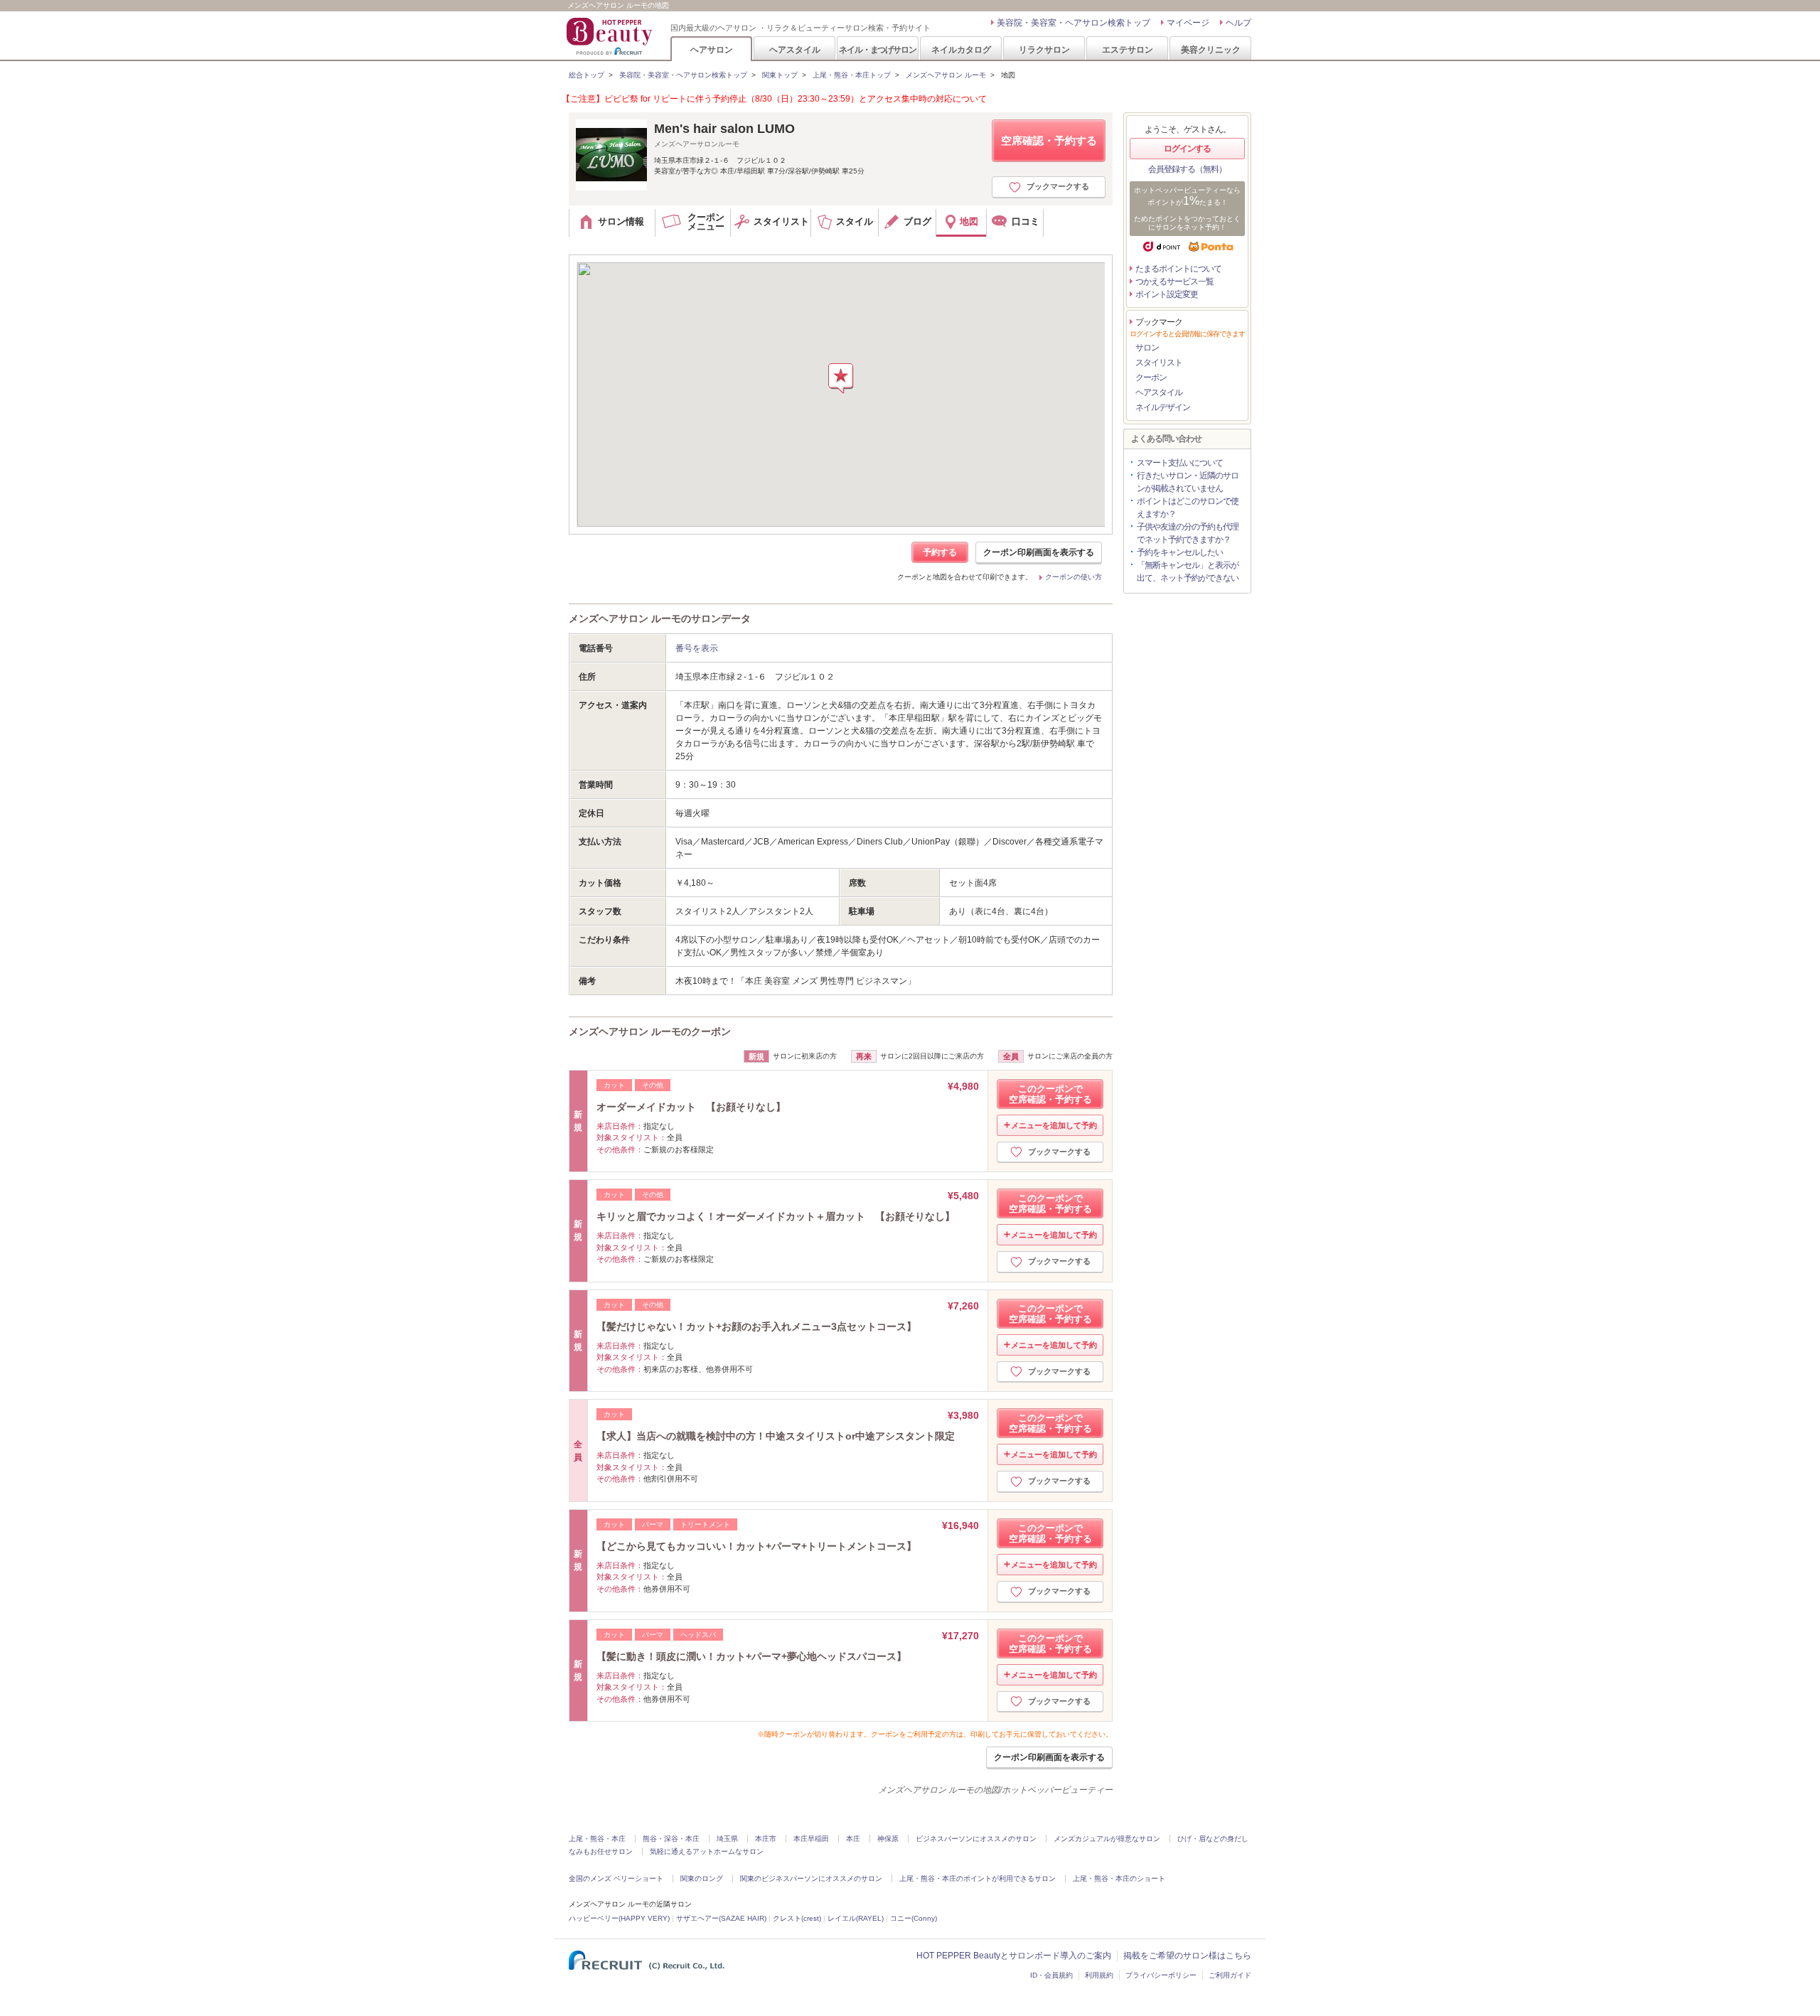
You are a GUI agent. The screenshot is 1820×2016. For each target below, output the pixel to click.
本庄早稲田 (811, 1839)
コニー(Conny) (914, 1918)
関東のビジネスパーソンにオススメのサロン (811, 1878)
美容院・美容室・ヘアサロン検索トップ (1074, 23)
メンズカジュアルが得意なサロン (1107, 1839)
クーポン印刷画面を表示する (1039, 552)
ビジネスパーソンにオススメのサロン (976, 1839)
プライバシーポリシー (1161, 1975)
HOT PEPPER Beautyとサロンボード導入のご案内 (1014, 1956)
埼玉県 (727, 1839)
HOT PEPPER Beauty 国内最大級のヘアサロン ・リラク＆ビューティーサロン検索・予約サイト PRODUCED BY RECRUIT (611, 36)
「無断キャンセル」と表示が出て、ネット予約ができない (1188, 572)
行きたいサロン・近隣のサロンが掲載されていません (1188, 482)
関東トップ (780, 75)
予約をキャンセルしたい (1180, 552)
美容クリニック (1211, 49)
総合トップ (587, 75)
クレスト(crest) (797, 1918)
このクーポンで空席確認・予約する (1050, 1094)
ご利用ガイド (1230, 1975)
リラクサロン (1044, 49)
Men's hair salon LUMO (724, 129)
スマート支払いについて (1180, 463)
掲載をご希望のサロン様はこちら (1187, 1956)
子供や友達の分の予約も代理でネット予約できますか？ (1188, 533)
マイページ (1188, 23)
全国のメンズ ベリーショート (616, 1878)
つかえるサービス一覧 (1174, 282)
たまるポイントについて (1178, 269)
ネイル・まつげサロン (877, 49)
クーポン (1151, 377)
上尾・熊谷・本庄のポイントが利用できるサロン (978, 1878)
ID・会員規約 (1051, 1975)
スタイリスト (1159, 363)
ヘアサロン (712, 49)
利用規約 (1099, 1975)
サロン (1147, 348)
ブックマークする (1058, 186)
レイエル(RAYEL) (856, 1918)
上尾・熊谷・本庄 (597, 1839)
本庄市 (766, 1839)
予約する (940, 552)
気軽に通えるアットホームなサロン (707, 1851)
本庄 (853, 1839)
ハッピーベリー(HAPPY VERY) (619, 1918)
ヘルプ (1238, 23)
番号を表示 (697, 648)
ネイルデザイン (1163, 407)
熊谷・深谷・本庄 (671, 1839)
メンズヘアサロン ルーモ (946, 75)
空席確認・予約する (1049, 140)
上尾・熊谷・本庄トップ (852, 75)
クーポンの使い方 (1074, 577)
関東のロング (702, 1878)
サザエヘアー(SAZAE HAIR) (721, 1918)
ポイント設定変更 (1167, 294)
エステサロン (1128, 49)
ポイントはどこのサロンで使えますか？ (1188, 508)
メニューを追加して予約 (1054, 1125)
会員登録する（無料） (1187, 169)
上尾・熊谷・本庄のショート (1119, 1878)
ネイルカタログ (961, 49)
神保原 (888, 1839)
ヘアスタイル (795, 49)
